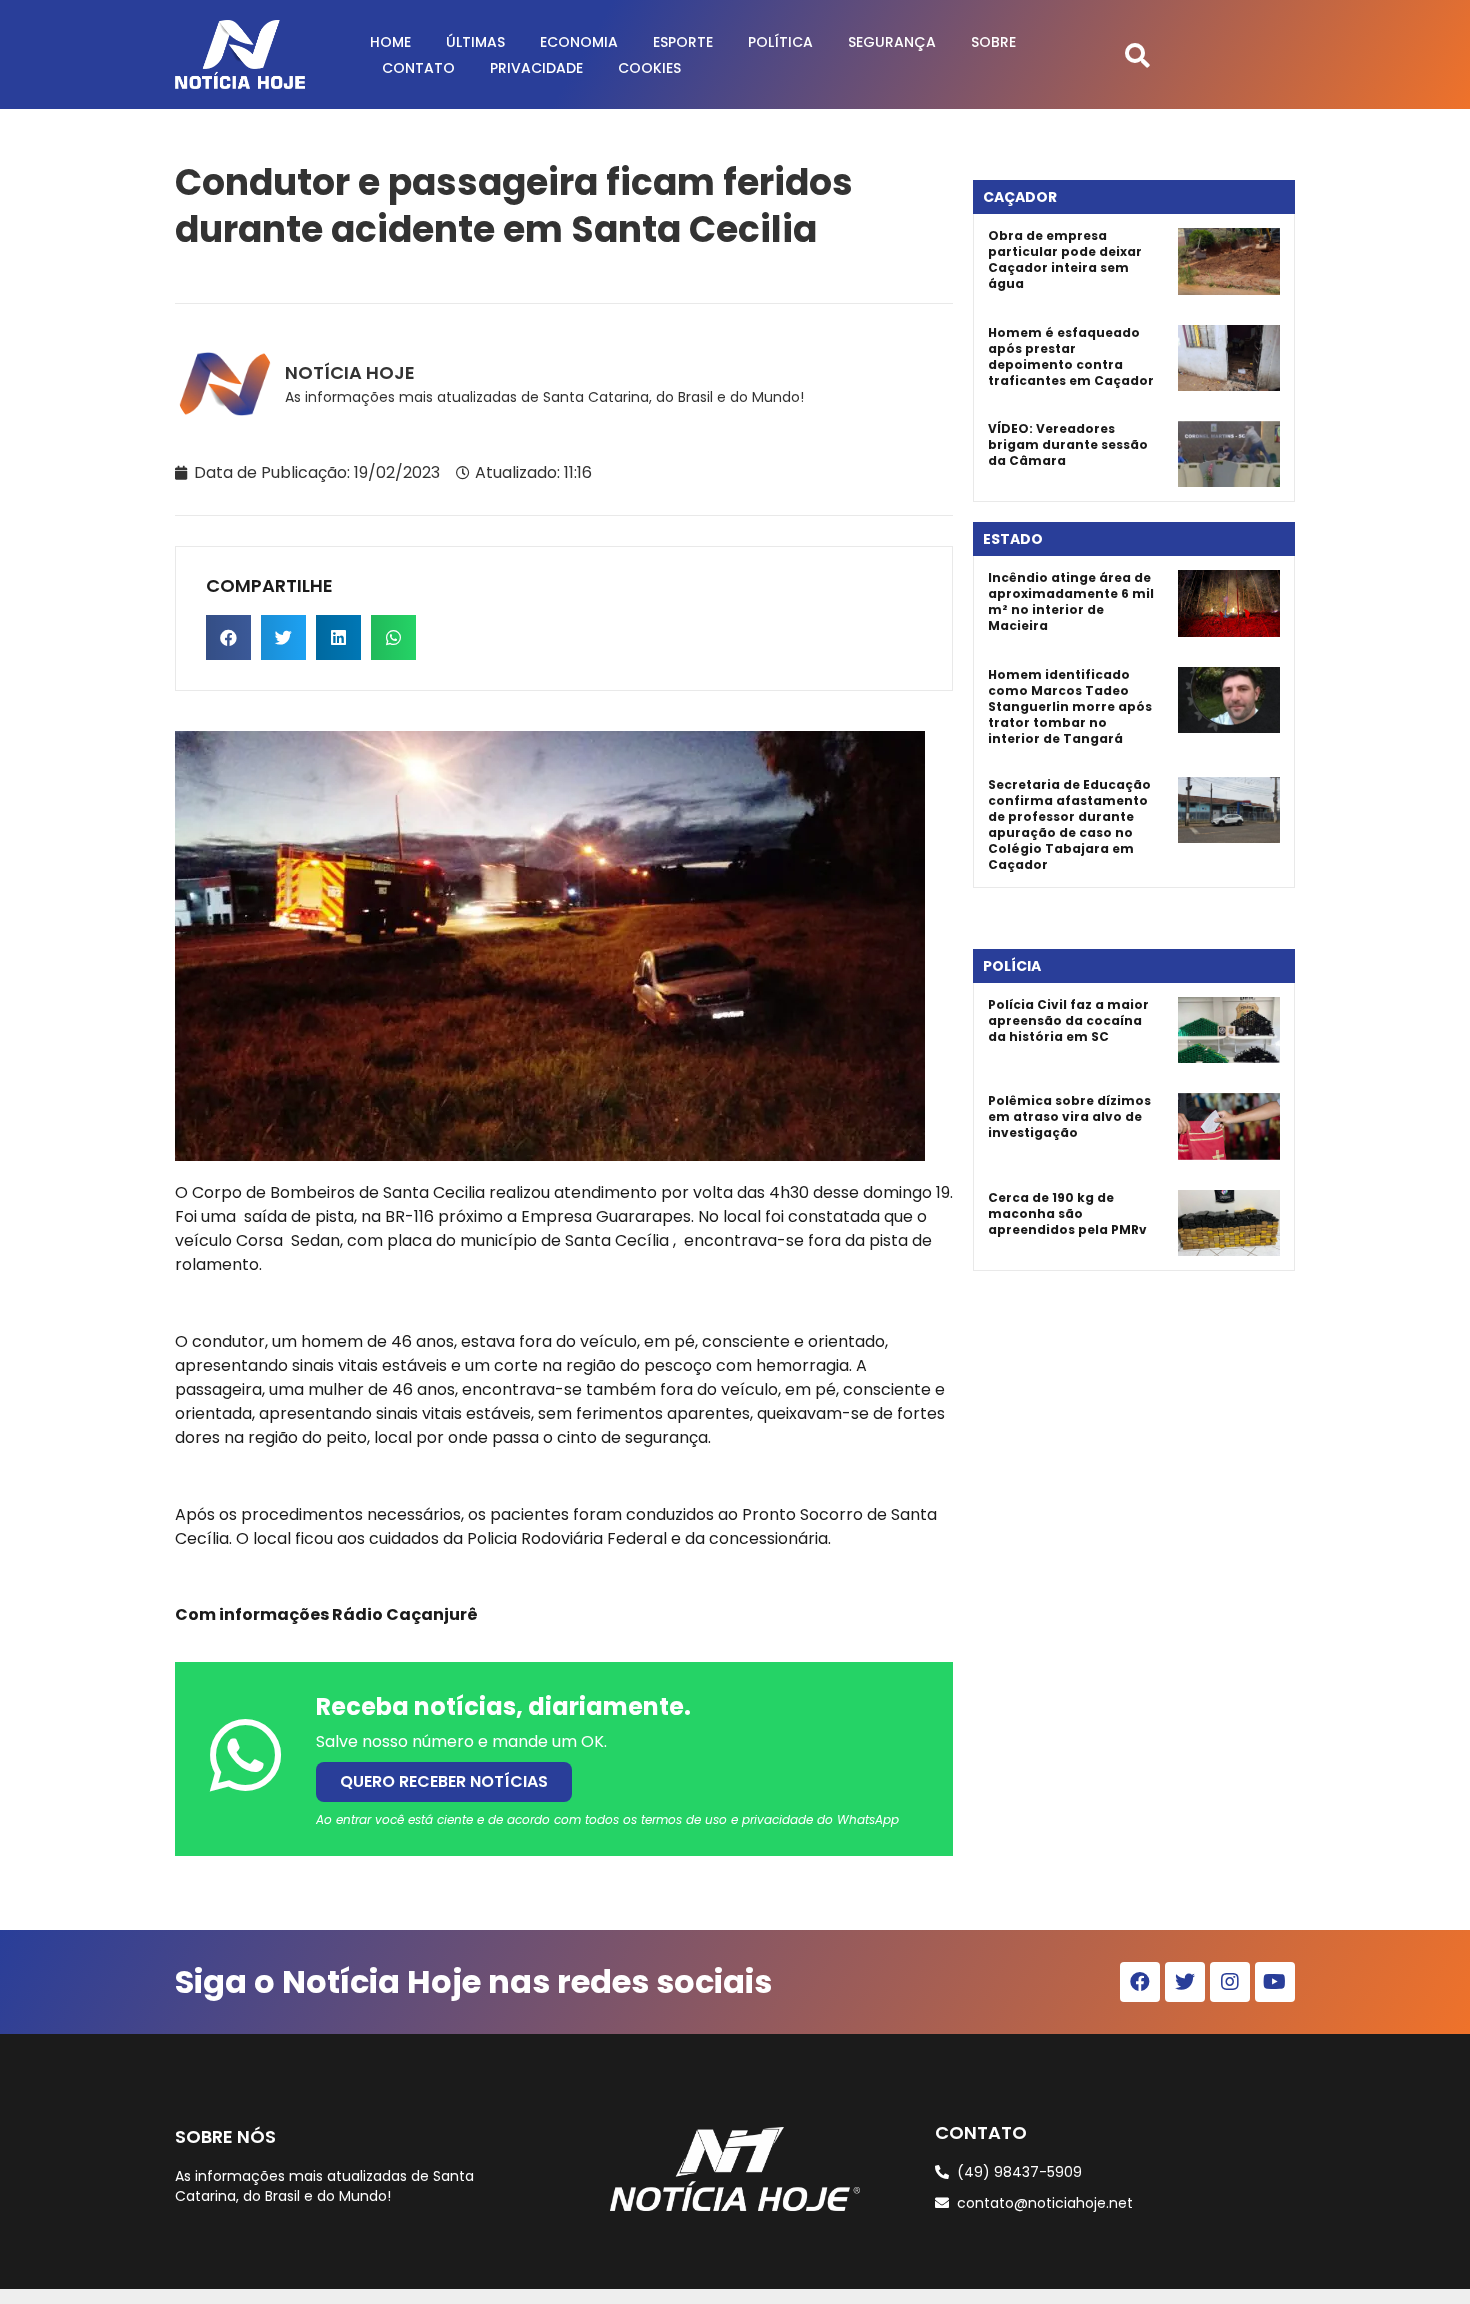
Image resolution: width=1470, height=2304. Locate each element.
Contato (418, 68)
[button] (1137, 54)
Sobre (993, 42)
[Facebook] (1140, 1982)
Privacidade (536, 68)
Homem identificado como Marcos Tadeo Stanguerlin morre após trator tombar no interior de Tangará (1070, 706)
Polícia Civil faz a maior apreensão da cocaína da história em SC (1068, 1020)
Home (390, 42)
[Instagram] (1230, 1982)
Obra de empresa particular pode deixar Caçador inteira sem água (1065, 259)
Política (780, 42)
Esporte (683, 42)
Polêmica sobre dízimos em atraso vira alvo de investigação (1069, 1116)
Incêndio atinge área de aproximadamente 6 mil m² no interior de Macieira (1071, 601)
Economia (579, 42)
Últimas (475, 42)
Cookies (649, 68)
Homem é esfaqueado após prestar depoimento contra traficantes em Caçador (1071, 356)
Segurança (892, 42)
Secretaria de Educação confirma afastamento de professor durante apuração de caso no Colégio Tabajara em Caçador (1069, 824)
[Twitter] (1185, 1982)
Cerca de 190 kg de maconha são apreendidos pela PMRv (1067, 1213)
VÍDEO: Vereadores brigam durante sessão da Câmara (1068, 444)
